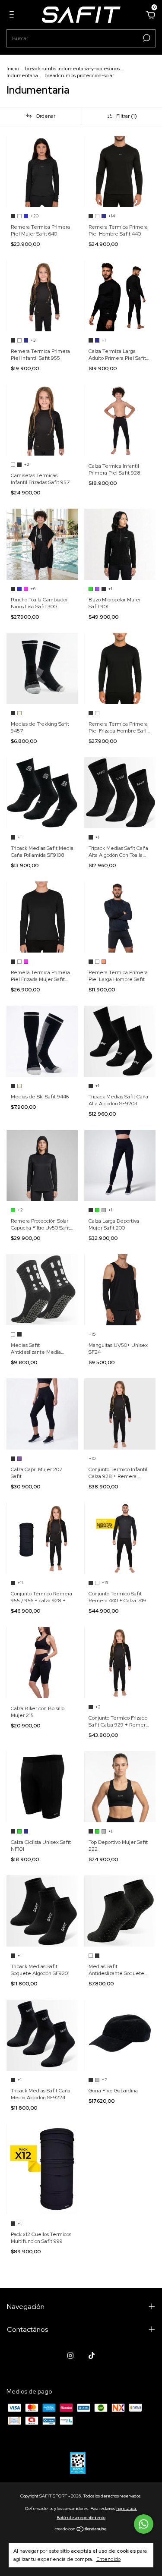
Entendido (108, 2559)
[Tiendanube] (81, 2530)
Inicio (13, 69)
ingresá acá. (126, 2508)
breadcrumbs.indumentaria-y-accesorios (72, 69)
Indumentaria (22, 75)
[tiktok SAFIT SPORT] (92, 2356)
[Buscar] (146, 38)
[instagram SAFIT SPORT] (70, 2356)
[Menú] (13, 16)
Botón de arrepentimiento (81, 2518)
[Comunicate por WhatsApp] (144, 2524)
